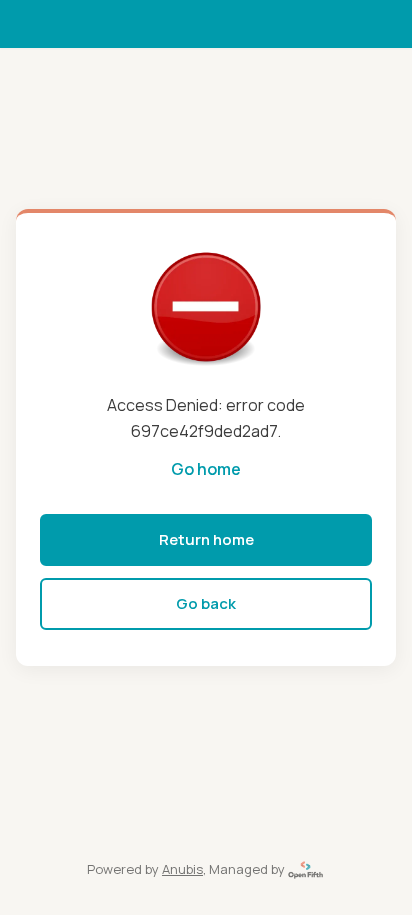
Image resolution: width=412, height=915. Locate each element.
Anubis (182, 869)
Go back (206, 603)
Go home (206, 469)
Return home (206, 539)
